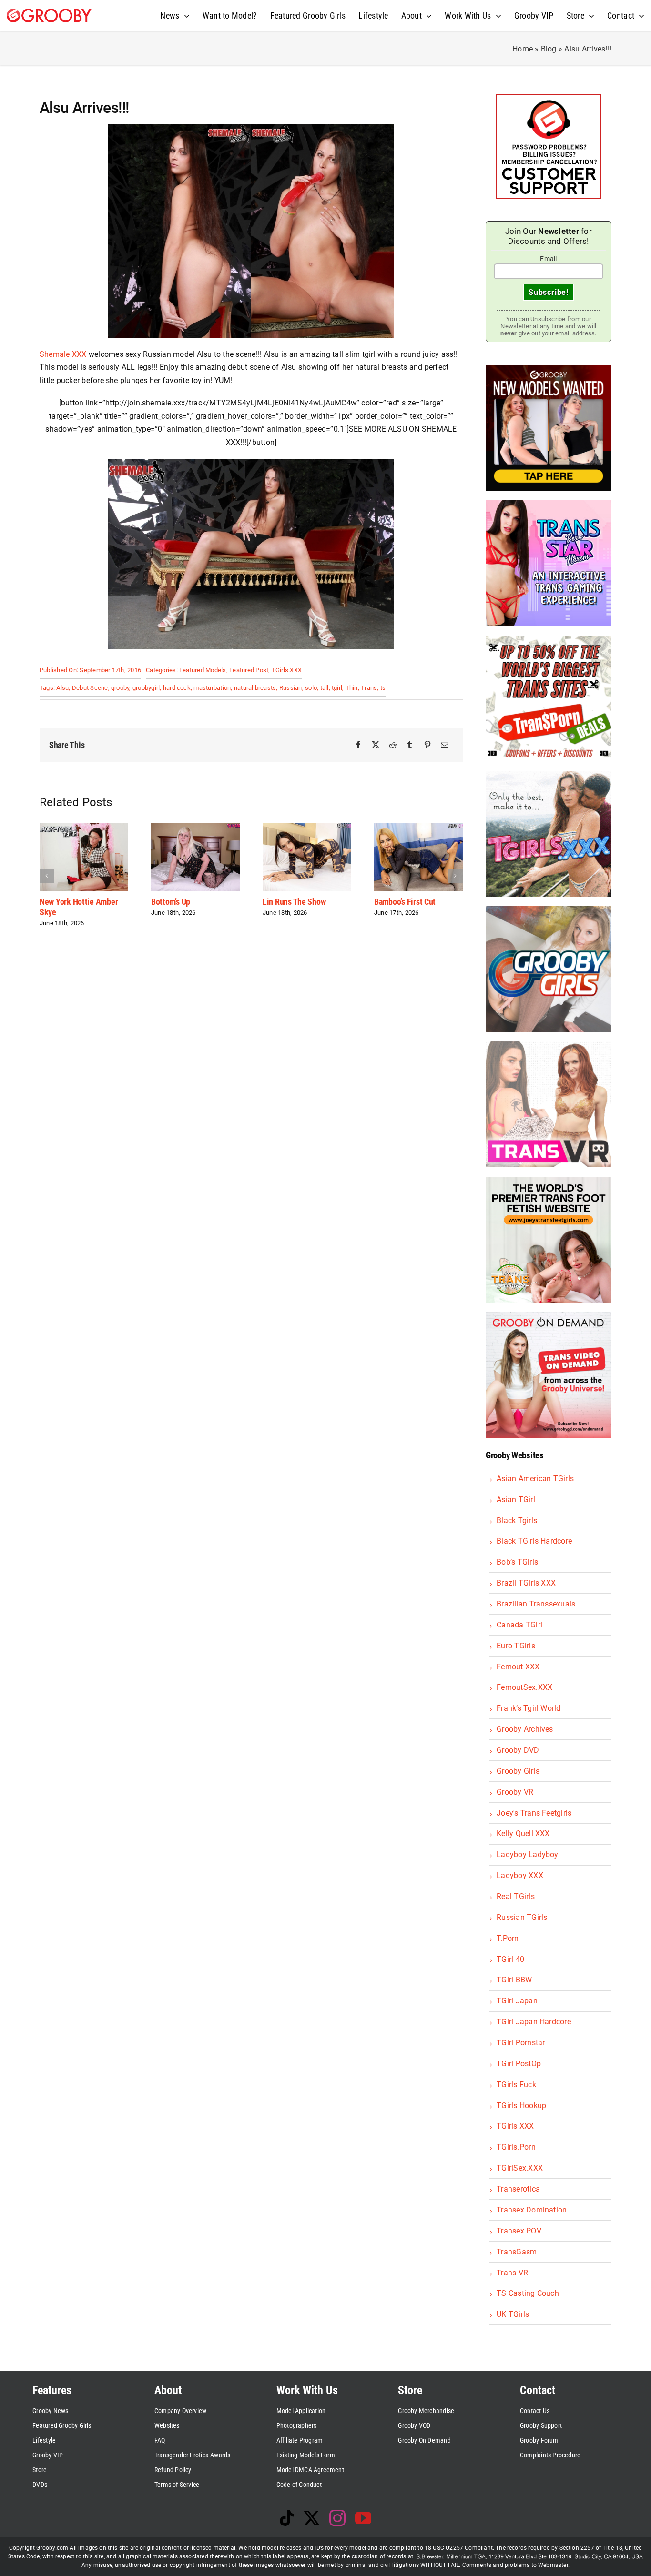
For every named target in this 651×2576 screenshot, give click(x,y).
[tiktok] (287, 2518)
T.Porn (508, 1938)
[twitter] (312, 2518)
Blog (549, 49)
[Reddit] (393, 745)
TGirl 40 (510, 1959)
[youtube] (363, 2518)
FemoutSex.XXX (524, 1687)
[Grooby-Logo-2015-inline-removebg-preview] (49, 12)
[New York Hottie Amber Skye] (84, 828)
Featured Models (203, 670)
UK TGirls (513, 2314)
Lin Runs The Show (294, 902)
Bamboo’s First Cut (405, 902)
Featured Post (249, 670)
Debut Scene (90, 688)
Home (523, 49)
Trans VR (512, 2273)
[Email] (445, 745)
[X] (376, 745)
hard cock (177, 688)
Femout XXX (518, 1667)
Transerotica (518, 2189)
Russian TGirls (522, 1917)
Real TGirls (516, 1896)
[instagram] (337, 2518)
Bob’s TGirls (517, 1562)
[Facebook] (358, 745)
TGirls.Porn (516, 2147)
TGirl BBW (514, 1980)
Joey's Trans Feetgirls (534, 1813)
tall (325, 688)
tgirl (337, 688)
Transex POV (519, 2231)
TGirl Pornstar (521, 2043)
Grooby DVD (518, 1750)
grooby (120, 688)
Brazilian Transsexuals (536, 1604)
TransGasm (517, 2252)
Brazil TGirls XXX (526, 1583)
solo (311, 688)
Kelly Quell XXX (523, 1834)
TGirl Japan (517, 2001)
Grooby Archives (525, 1729)
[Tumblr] (410, 745)
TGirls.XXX (287, 670)
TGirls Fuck (516, 2085)
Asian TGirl (516, 1500)
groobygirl (146, 688)
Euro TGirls (516, 1646)
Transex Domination (532, 2210)
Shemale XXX (63, 354)
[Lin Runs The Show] (307, 828)
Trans (369, 688)
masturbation (212, 688)
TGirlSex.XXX (520, 2168)
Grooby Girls (518, 1771)
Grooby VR (515, 1792)
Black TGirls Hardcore (534, 1541)
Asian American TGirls (535, 1479)
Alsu (62, 688)
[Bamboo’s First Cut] (418, 828)
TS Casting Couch (528, 2293)
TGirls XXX (515, 2126)
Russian (291, 688)
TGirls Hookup (521, 2106)
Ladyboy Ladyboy (528, 1854)
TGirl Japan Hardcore (534, 2022)
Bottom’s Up (171, 902)
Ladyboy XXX (520, 1875)
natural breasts (255, 688)
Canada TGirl (519, 1625)
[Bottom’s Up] (195, 828)
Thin (352, 688)
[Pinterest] (427, 745)
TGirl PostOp (519, 2064)
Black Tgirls (517, 1520)
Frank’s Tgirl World (529, 1708)
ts (383, 688)
